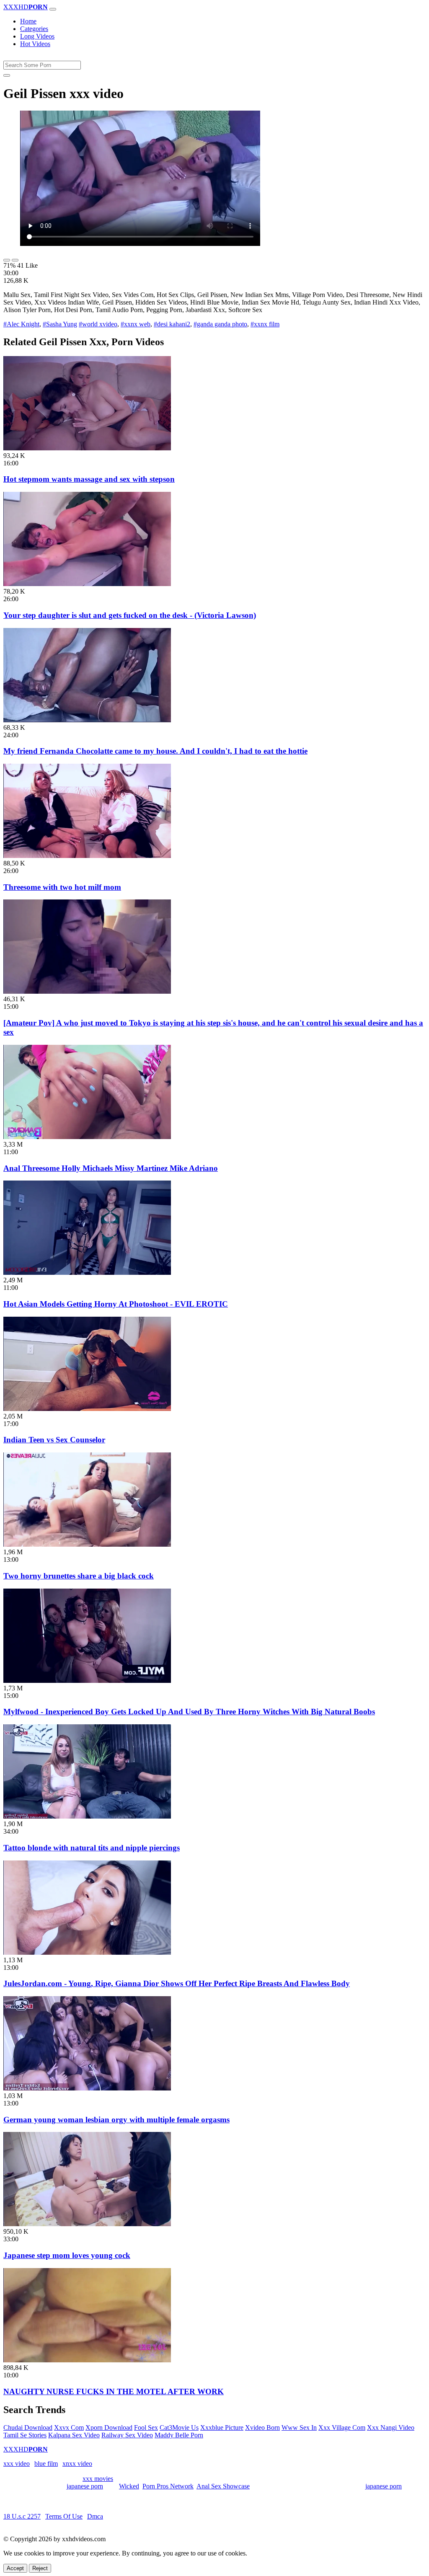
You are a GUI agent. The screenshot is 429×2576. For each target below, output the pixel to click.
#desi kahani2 (172, 324)
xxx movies (98, 2479)
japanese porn (85, 2486)
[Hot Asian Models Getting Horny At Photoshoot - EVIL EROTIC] (87, 1272)
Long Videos (37, 36)
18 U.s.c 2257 (22, 2516)
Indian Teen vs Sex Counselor (54, 1440)
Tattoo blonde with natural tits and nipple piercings (92, 1848)
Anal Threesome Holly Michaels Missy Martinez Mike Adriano (111, 1168)
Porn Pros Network (168, 2486)
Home (28, 21)
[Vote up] (7, 260)
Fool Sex (146, 2427)
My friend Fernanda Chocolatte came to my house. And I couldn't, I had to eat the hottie (155, 751)
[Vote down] (15, 260)
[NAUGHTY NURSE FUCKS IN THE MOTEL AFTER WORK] (87, 2360)
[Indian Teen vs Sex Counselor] (87, 1409)
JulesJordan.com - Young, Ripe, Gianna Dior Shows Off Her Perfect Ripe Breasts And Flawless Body (177, 1983)
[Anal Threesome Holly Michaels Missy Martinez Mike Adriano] (87, 1137)
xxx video (17, 2464)
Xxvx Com (69, 2427)
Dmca (95, 2516)
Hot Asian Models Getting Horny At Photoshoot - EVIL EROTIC (116, 1304)
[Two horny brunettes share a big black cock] (87, 1544)
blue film (46, 2464)
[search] (7, 75)
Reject (40, 2568)
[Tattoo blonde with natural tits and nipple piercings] (87, 1816)
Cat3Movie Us (179, 2427)
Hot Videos (35, 44)
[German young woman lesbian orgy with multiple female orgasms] (87, 2088)
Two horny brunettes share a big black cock (79, 1576)
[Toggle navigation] (53, 9)
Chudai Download (28, 2427)
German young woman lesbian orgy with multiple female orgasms (116, 2120)
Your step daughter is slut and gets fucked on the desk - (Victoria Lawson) (130, 615)
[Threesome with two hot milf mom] (87, 856)
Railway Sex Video (127, 2435)
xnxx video (77, 2464)
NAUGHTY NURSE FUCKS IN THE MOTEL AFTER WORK (114, 2391)
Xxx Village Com (342, 2427)
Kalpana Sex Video (74, 2435)
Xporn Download (109, 2427)
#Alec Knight (21, 324)
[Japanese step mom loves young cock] (87, 2224)
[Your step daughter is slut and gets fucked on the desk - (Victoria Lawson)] (87, 584)
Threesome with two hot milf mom (62, 887)
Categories (34, 29)
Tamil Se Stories (25, 2435)
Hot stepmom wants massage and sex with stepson (89, 479)
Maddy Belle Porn (179, 2435)
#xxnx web (136, 324)
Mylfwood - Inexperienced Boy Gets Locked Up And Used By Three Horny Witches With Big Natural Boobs (189, 1712)
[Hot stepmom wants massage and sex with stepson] (87, 448)
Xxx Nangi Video (391, 2427)
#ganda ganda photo (220, 324)
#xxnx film (265, 324)
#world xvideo (98, 324)
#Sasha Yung (60, 324)
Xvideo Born (262, 2427)
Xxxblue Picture (222, 2427)
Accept (15, 2568)
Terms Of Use (64, 2516)
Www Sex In (299, 2427)
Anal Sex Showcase (223, 2486)
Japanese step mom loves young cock (67, 2255)
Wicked (129, 2486)
